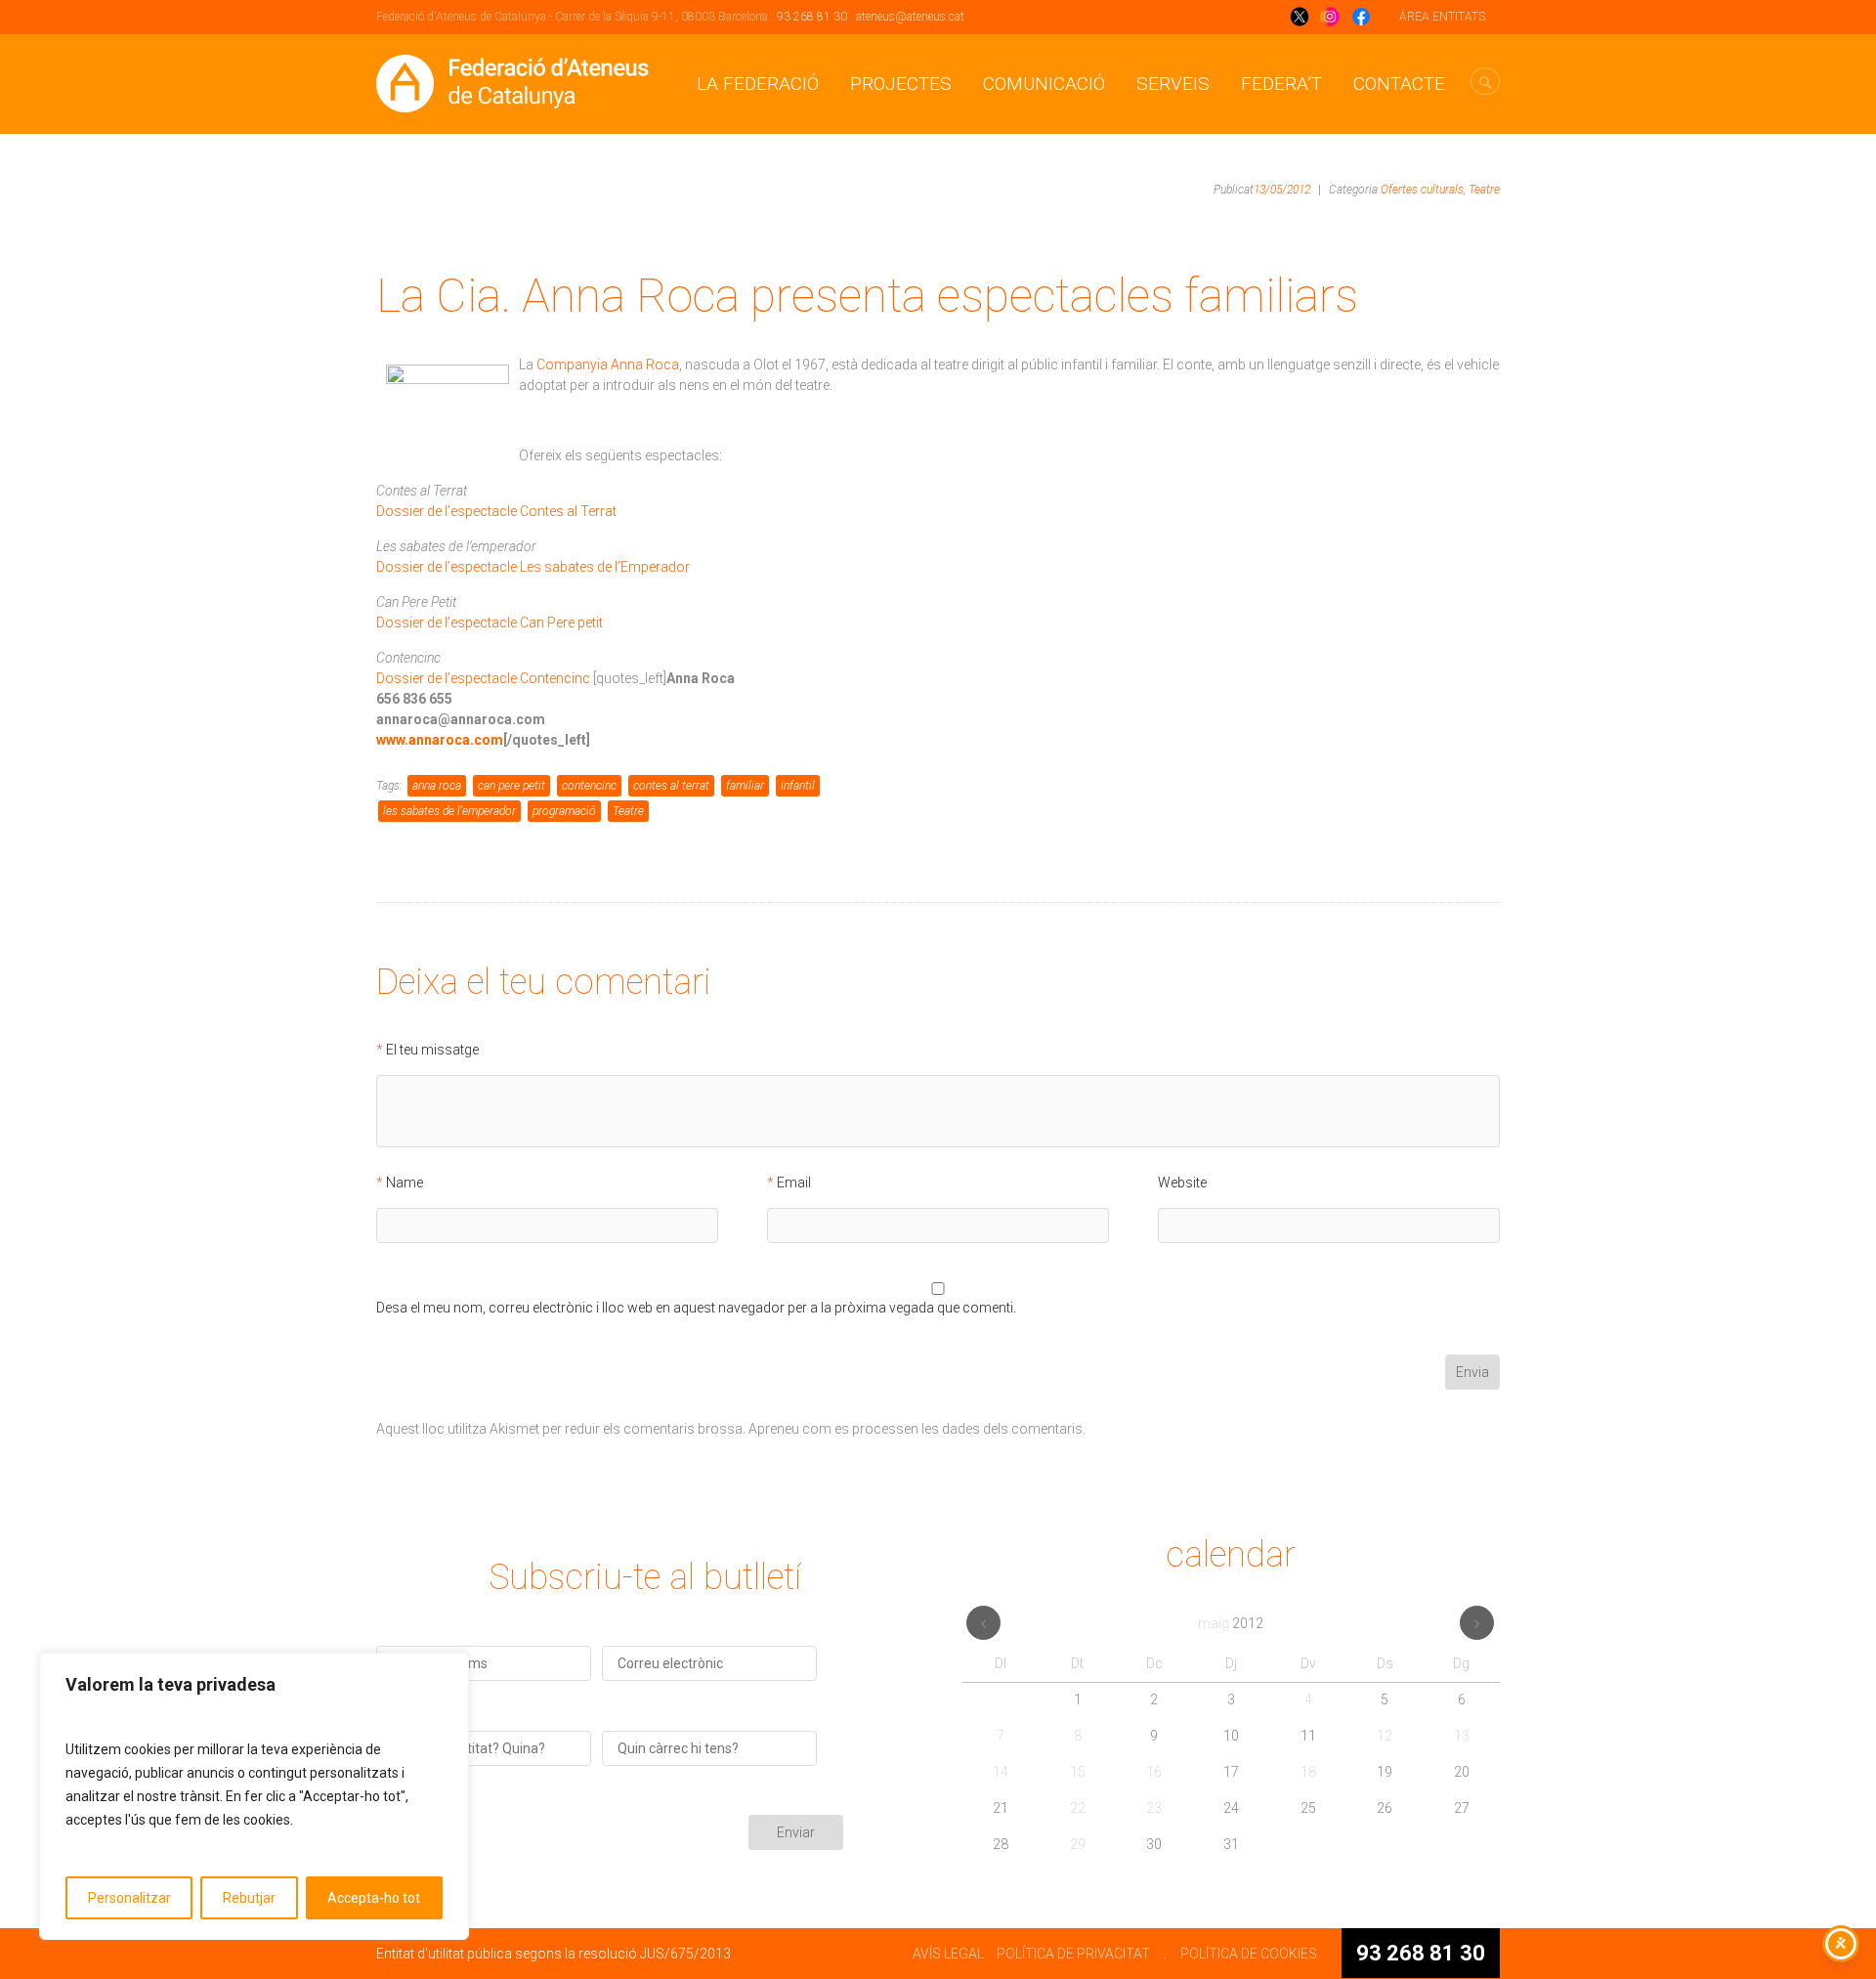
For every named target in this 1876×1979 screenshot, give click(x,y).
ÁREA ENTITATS (1442, 17)
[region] (254, 1796)
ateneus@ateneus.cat (910, 17)
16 (1154, 1772)
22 (1078, 1808)
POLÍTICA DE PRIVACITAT (1073, 1954)
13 (1462, 1736)
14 (1001, 1772)
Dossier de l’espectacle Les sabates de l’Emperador (533, 567)
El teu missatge (432, 1050)
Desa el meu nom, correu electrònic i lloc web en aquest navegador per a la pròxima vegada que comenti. (696, 1308)
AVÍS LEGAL (948, 1954)
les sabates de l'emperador (449, 811)
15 (1078, 1772)
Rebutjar (249, 1898)
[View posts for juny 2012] (1477, 1623)
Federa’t (1281, 84)
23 (1154, 1808)
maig (1231, 1623)
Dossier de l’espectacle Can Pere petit (490, 623)
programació (564, 811)
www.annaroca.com (440, 740)
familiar (745, 786)
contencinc (589, 786)
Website (1182, 1183)
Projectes (901, 84)
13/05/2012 (1282, 190)
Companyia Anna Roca (608, 365)
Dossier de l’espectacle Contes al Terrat (496, 511)
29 (1078, 1844)
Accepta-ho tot (374, 1898)
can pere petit (512, 786)
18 (1308, 1772)
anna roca (437, 786)
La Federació (758, 84)
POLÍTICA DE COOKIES (1249, 1954)
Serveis (1173, 84)
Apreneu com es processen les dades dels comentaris (916, 1429)
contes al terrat (671, 786)
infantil (798, 786)
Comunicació (1044, 84)
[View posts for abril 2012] (983, 1623)
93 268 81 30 (812, 17)
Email (794, 1183)
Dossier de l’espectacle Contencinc (483, 678)
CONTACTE (1399, 84)
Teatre (1484, 190)
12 (1385, 1736)
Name (405, 1183)
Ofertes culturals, (1423, 190)
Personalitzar (129, 1898)
